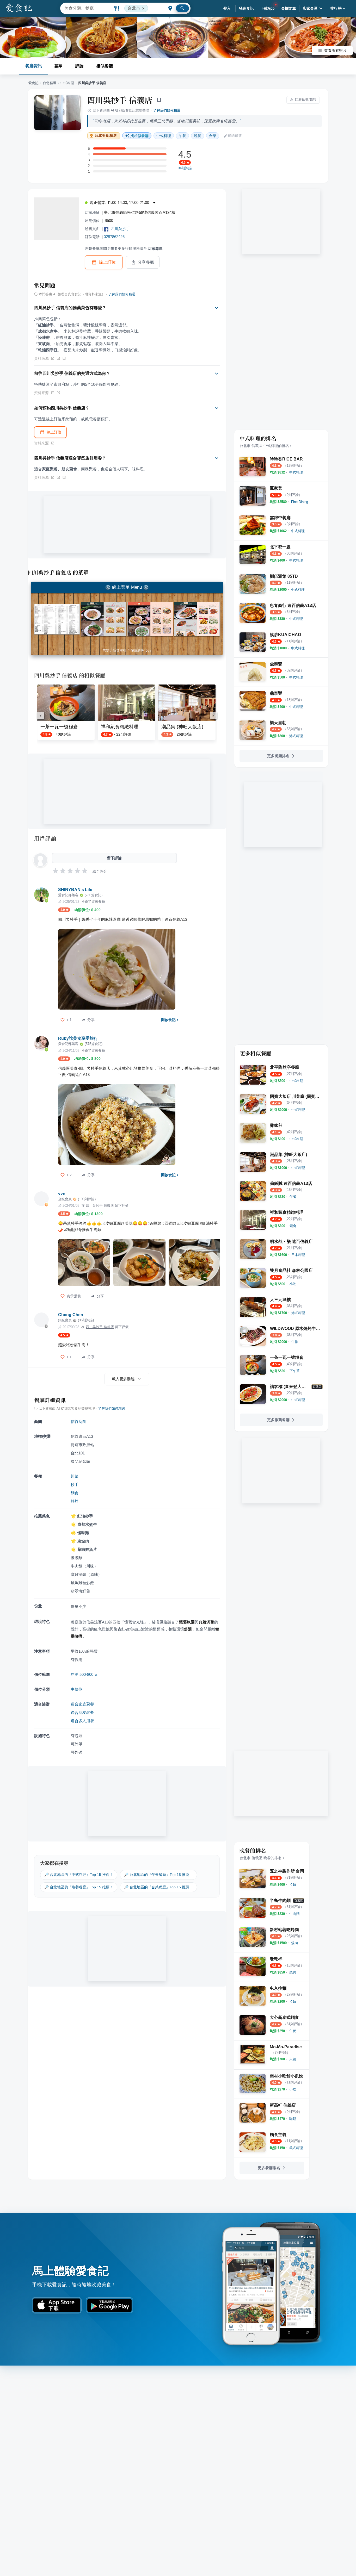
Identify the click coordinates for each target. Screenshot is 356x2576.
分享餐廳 (146, 262)
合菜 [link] (213, 136)
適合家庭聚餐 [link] (82, 1704)
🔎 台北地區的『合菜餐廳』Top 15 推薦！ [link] (158, 1887)
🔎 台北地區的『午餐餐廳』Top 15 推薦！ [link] (158, 1875)
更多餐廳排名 (278, 756)
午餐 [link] (182, 136)
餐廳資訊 (34, 66)
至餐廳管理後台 (139, 651)
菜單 (59, 66)
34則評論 (185, 168)
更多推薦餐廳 (278, 1420)
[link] (296, 472)
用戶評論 (45, 838)
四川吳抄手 (120, 229)
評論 (79, 66)
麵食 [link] (75, 1493)
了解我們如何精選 (167, 110)
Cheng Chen (71, 1315)
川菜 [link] (75, 1476)
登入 (227, 8)
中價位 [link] (76, 1689)
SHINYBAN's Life (75, 890)
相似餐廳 (105, 66)
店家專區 (310, 8)
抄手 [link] (75, 1485)
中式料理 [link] (164, 136)
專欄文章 (289, 8)
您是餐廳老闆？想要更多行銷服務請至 (124, 248)
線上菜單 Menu (127, 587)
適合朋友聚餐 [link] (82, 1712)
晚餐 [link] (198, 136)
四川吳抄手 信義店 (120, 100)
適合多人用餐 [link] (82, 1721)
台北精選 (50, 83)
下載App (268, 8)
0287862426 (114, 237)
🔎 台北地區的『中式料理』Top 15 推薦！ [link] (79, 1875)
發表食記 (246, 8)
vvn (62, 1194)
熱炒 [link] (75, 1501)
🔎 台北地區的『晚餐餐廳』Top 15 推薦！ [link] (79, 1887)
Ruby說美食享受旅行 (78, 1038)
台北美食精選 (106, 136)
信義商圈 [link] (78, 1421)
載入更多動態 (123, 1379)
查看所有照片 (335, 51)
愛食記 (33, 83)
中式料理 (67, 83)
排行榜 (336, 8)
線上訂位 (107, 262)
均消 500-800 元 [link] (84, 1674)
